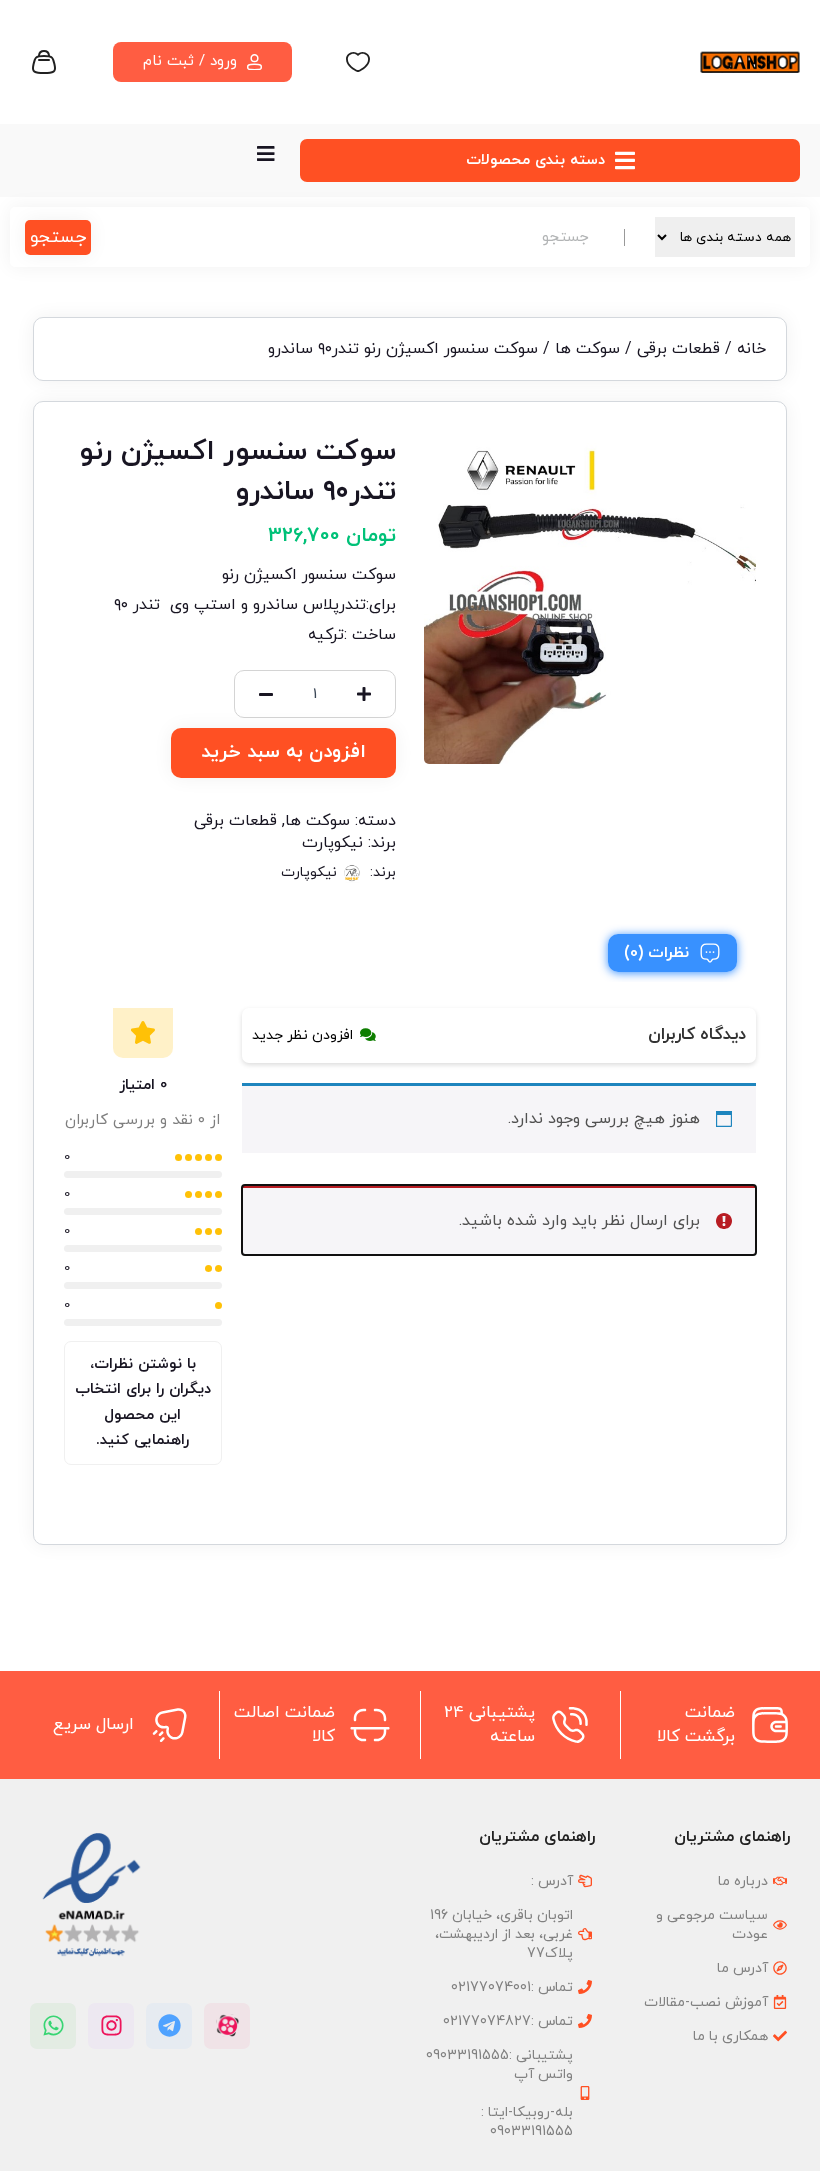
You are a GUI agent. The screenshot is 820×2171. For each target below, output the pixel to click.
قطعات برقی (678, 349)
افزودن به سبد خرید (283, 752)
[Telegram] (169, 2026)
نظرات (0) (656, 953)
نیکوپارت (332, 843)
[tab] (672, 953)
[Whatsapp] (53, 2026)
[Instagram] (111, 2026)
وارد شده (537, 1221)
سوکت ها (587, 349)
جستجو (58, 237)
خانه (751, 349)
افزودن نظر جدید (302, 1035)
